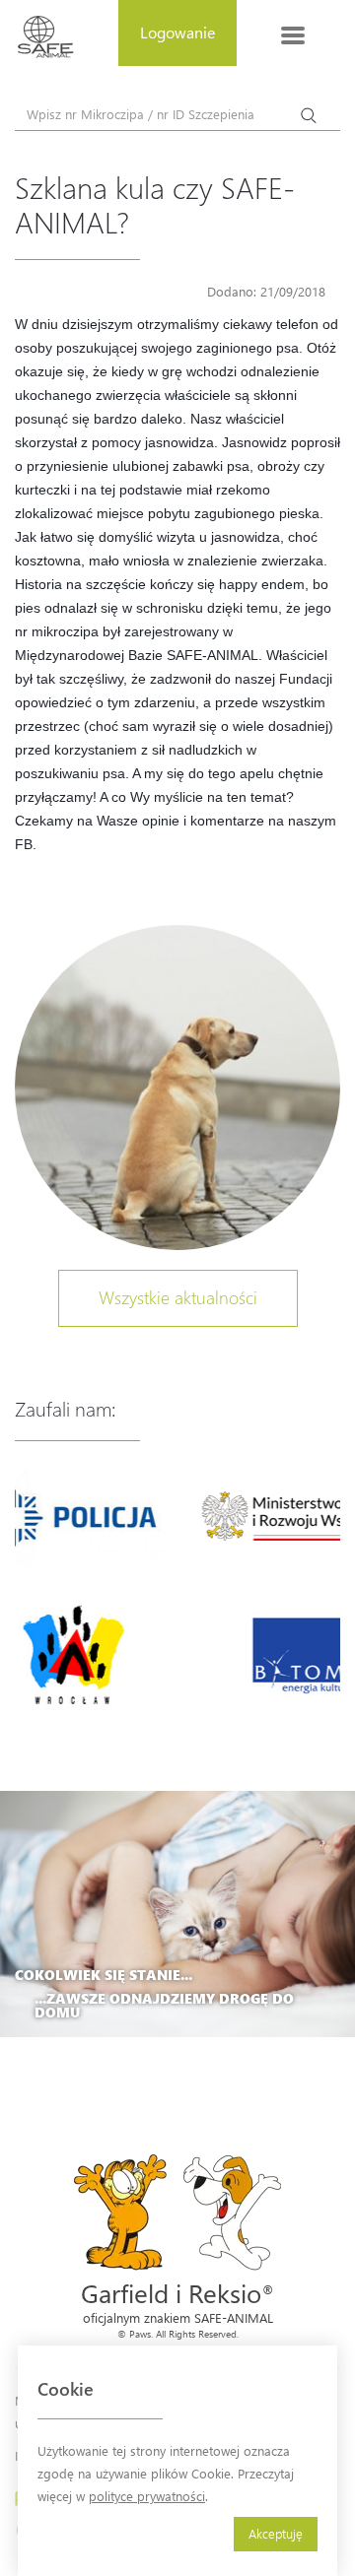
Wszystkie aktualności (178, 1297)
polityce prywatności (147, 2496)
